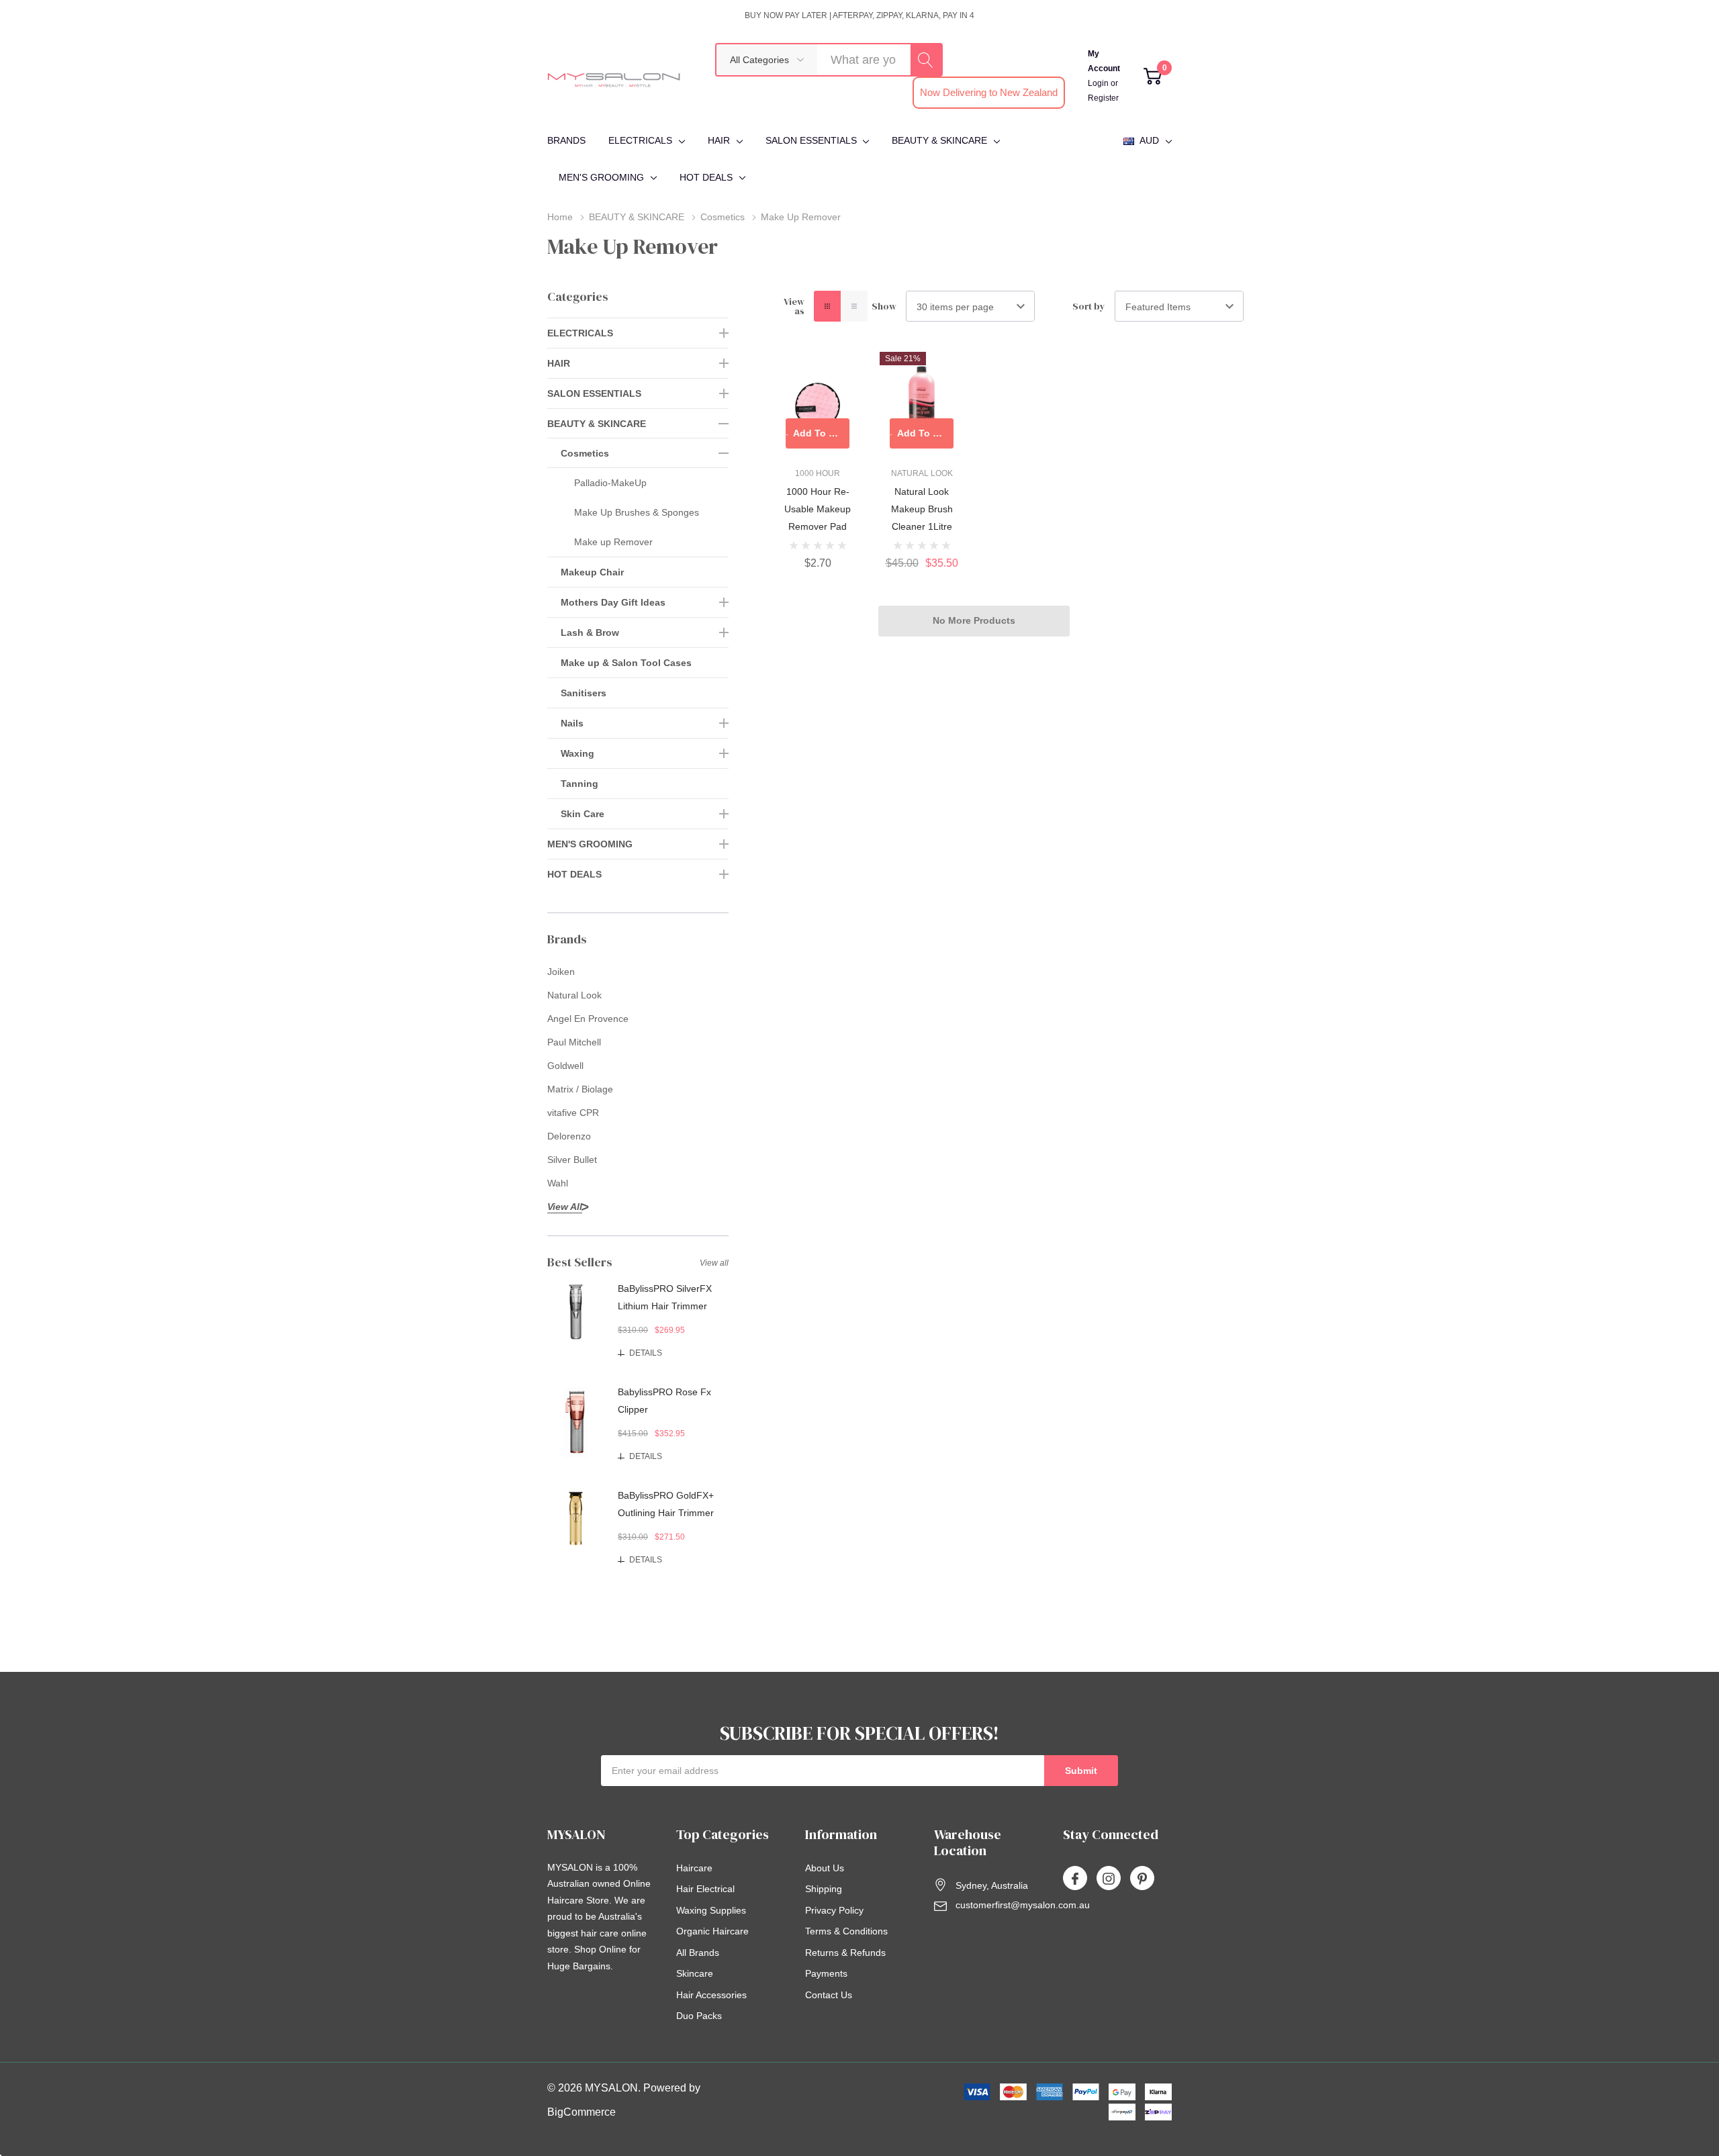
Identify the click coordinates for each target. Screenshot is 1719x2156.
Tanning (579, 784)
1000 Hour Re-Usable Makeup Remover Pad (818, 509)
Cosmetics (585, 453)
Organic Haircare (712, 1931)
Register (1103, 98)
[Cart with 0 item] (1153, 76)
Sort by (1089, 306)
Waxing (577, 753)
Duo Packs (699, 2016)
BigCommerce (582, 2112)
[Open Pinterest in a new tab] (1142, 1879)
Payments (826, 1973)
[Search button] (926, 60)
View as (794, 306)
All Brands (698, 1953)
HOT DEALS (706, 177)
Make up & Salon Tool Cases (626, 663)
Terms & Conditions (846, 1931)
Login (1099, 83)
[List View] (854, 306)
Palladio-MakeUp (610, 483)
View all (714, 1263)
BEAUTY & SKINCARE (939, 140)
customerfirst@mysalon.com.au (1023, 1905)
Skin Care (583, 814)
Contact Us (829, 1995)
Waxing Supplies (711, 1910)
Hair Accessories (711, 1995)
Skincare (695, 1973)
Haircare (694, 1868)
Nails (572, 723)
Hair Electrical (705, 1889)
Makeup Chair (592, 572)
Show (884, 306)
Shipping (824, 1889)
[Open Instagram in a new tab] (1109, 1879)
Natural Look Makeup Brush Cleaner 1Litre (922, 509)
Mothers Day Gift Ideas (613, 602)
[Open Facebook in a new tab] (1075, 1879)
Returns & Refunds (845, 1953)
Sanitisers (584, 693)
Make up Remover (613, 542)
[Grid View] (827, 306)
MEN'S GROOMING (601, 177)
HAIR (719, 140)
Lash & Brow (590, 632)
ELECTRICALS (640, 140)
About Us (825, 1868)
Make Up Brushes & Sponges (637, 512)
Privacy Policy (834, 1910)
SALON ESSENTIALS (811, 140)
